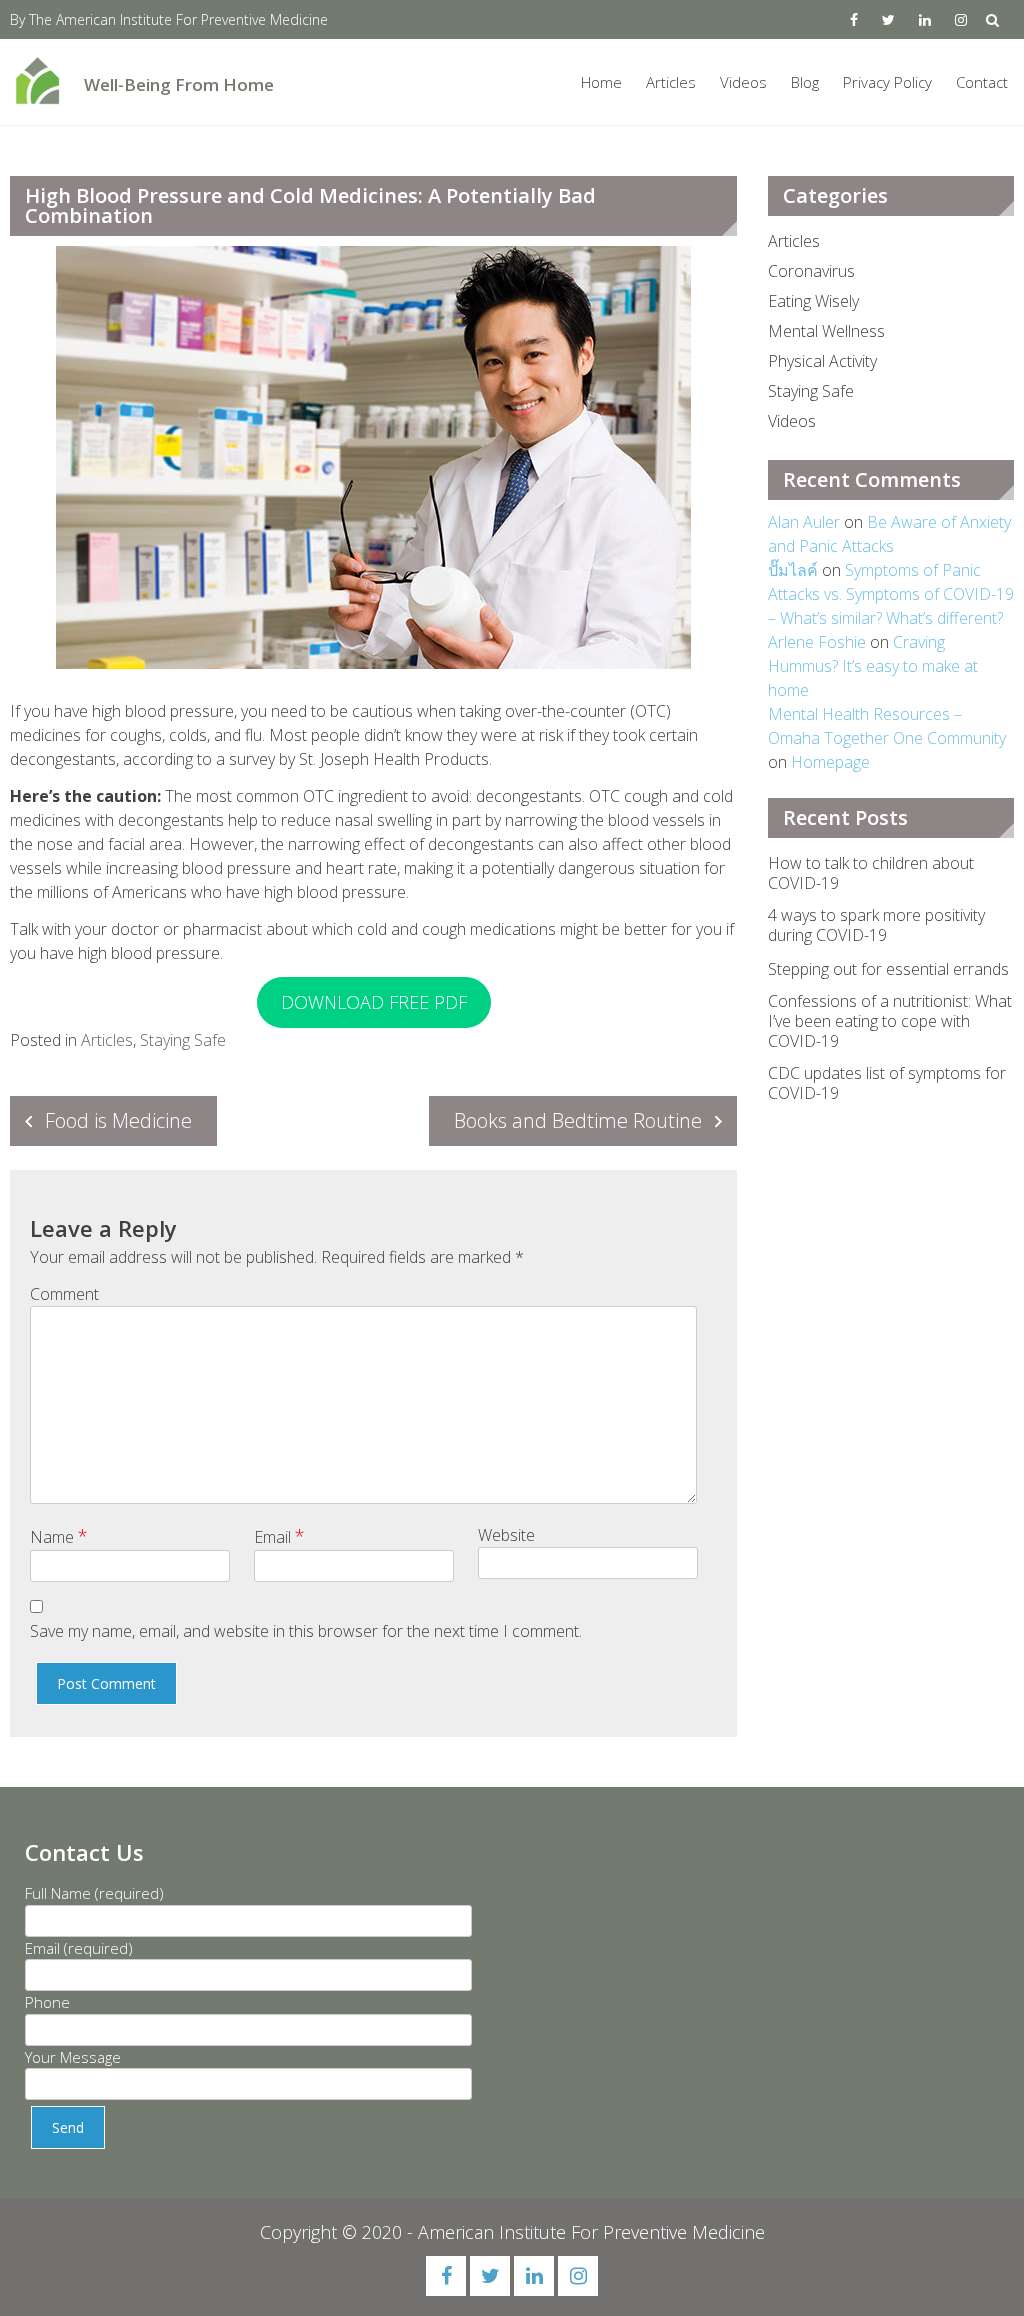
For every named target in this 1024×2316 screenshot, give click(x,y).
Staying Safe (183, 1040)
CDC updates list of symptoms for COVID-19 (887, 1083)
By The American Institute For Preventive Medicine (169, 19)
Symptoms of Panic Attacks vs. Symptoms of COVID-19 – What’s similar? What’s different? (891, 594)
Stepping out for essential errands (888, 969)
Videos (743, 82)
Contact (982, 82)
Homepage (830, 762)
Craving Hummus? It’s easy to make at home (873, 666)
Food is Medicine (118, 1120)
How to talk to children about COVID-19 (871, 873)
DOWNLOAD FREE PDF (374, 1002)
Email (279, 1536)
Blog (805, 82)
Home (601, 82)
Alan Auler (804, 522)
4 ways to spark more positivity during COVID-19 (876, 925)
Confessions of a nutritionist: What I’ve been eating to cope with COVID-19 (890, 1021)
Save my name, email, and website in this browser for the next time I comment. (306, 1631)
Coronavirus (811, 271)
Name (59, 1536)
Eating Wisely (813, 301)
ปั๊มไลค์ (793, 570)
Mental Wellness (826, 331)
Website (506, 1535)
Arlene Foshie (817, 642)
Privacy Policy (887, 82)
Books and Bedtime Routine (578, 1120)
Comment (64, 1294)
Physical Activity (822, 361)
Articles (671, 82)
